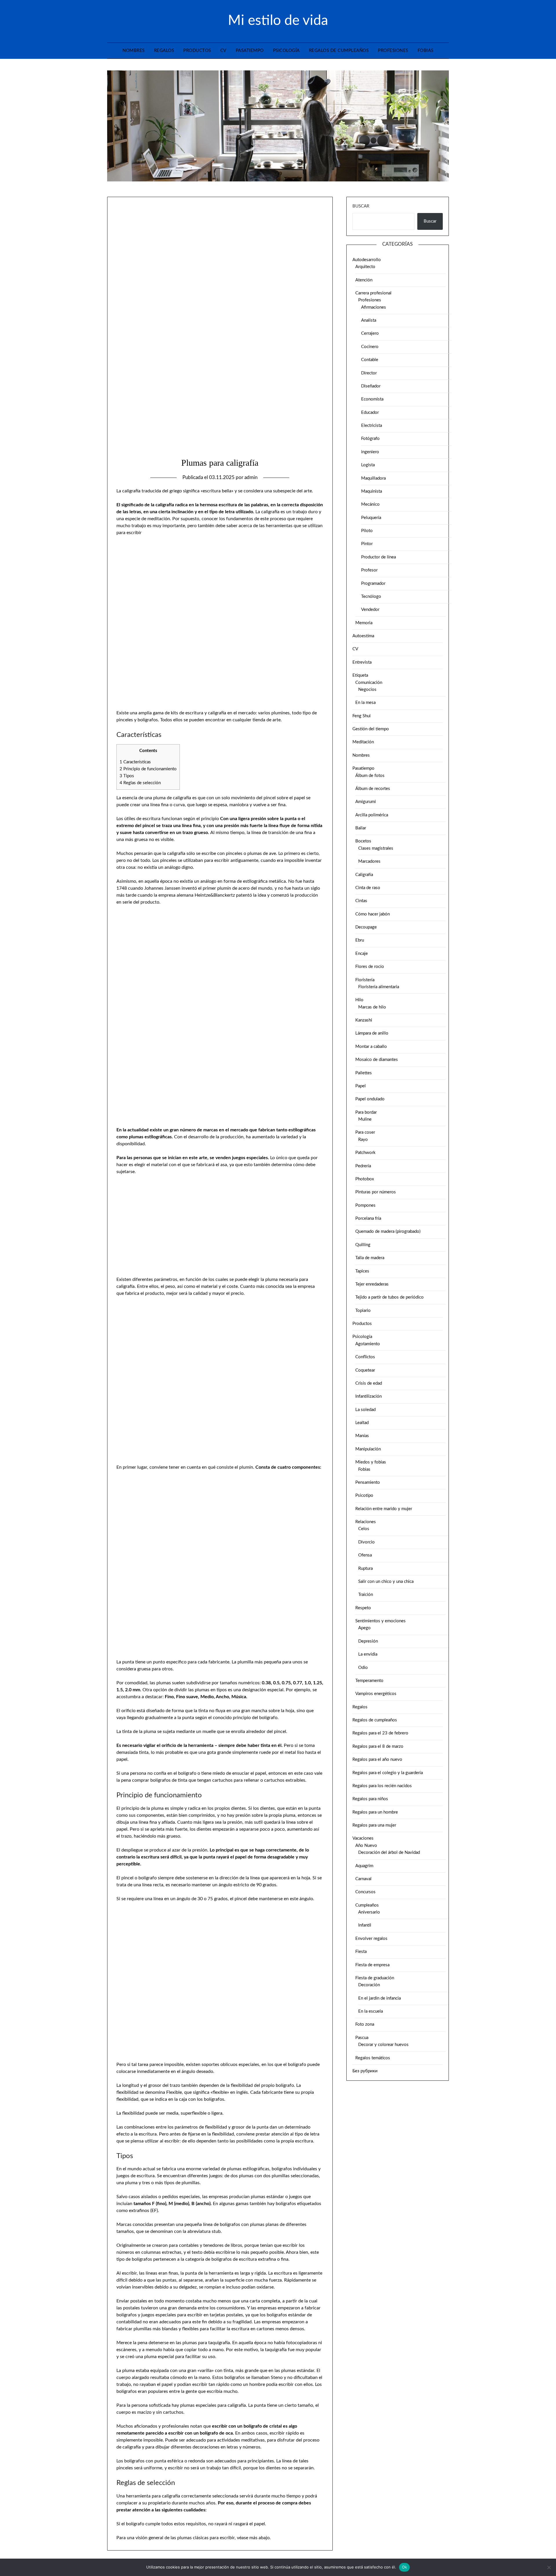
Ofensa (365, 1555)
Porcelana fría (368, 1218)
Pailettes (364, 1073)
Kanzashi (364, 1020)
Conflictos (365, 1357)
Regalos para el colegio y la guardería (388, 1773)
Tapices (362, 1271)
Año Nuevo (366, 1846)
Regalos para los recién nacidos (382, 1786)
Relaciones (366, 1522)
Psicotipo (364, 1495)
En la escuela (371, 2011)
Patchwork (365, 1153)
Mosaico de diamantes (377, 1060)
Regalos (164, 51)
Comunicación (369, 683)
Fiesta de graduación (375, 1978)
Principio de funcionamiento (148, 769)
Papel (361, 1086)
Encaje (362, 954)
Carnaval (363, 1879)
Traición (366, 1595)
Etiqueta (360, 675)
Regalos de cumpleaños (339, 51)
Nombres (134, 51)
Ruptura (365, 1569)
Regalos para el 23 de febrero (380, 1733)
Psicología (286, 51)
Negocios (367, 690)
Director (369, 373)
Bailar (361, 828)
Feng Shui (362, 716)
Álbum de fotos (370, 776)
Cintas (361, 901)
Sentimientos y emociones (381, 1621)
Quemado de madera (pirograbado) (388, 1231)
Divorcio (366, 1542)
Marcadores (369, 861)
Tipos (127, 776)
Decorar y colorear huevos (383, 2045)
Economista (372, 399)
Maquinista (372, 491)
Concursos (365, 1892)
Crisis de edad (369, 1383)
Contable (370, 360)
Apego (364, 1628)
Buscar (361, 206)
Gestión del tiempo (371, 729)
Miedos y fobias (371, 1462)
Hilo (359, 1000)
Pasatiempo (250, 51)
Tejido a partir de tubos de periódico (389, 1297)
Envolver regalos (371, 1939)
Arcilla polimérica (372, 815)
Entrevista (362, 662)
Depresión (368, 1641)
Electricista (372, 426)
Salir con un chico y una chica (386, 1582)
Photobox (365, 1179)
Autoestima (363, 636)
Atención (364, 280)
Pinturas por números (376, 1192)
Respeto (363, 1608)
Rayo (363, 1140)
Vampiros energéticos (376, 1694)
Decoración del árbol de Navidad (389, 1853)
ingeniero (370, 452)
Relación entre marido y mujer (384, 1509)
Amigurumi (366, 802)
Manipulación (368, 1449)
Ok (405, 2567)
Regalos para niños (370, 1799)
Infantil (365, 1925)
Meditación (363, 742)
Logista (368, 465)
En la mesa (365, 703)
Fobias (426, 51)
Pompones (365, 1205)
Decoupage (366, 927)
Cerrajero (370, 333)
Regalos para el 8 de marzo (378, 1746)
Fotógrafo (370, 439)
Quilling (363, 1245)
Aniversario (369, 1912)
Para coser (365, 1132)
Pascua (362, 2038)
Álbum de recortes (373, 789)
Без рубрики (365, 2071)
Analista (369, 320)
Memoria (364, 623)
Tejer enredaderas (372, 1284)
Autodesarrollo (367, 260)
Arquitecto (365, 267)
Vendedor (370, 610)
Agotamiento (368, 1344)
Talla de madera (370, 1258)
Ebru (360, 940)
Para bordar (366, 1112)
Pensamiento (368, 1482)
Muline (365, 1119)
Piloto (367, 531)
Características (135, 762)
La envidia (368, 1654)
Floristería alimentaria (379, 987)
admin (251, 477)
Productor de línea (378, 557)
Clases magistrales (376, 848)
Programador (373, 584)
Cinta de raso (368, 888)
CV (223, 51)
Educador (370, 413)
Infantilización (368, 1396)
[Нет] (549, 2567)
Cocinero (370, 347)
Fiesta (361, 1952)
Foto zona (365, 2024)
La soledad (365, 1410)
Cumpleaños (367, 1905)
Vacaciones (363, 1838)
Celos (364, 1529)
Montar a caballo (371, 1047)
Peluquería (371, 518)
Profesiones (393, 51)
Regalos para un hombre (375, 1812)
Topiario (363, 1311)
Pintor (367, 544)
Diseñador (371, 386)
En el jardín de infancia (379, 1998)
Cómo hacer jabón (373, 914)
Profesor (369, 570)
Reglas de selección (140, 783)
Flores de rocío (370, 967)
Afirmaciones (374, 307)
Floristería (365, 980)
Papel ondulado (370, 1099)
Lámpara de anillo (372, 1033)
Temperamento (369, 1681)
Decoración (369, 1985)
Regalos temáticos (373, 2058)
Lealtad (362, 1423)
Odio (363, 1668)
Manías (362, 1436)
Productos (197, 51)
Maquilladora (373, 478)
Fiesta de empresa (372, 1965)
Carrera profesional (373, 293)
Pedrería (363, 1166)
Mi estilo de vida (278, 21)
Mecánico (370, 504)
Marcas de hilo (372, 1007)
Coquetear (365, 1370)
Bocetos (363, 841)
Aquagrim (364, 1866)
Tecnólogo (371, 597)
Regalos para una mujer (374, 1825)
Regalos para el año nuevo (377, 1759)
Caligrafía (364, 875)
